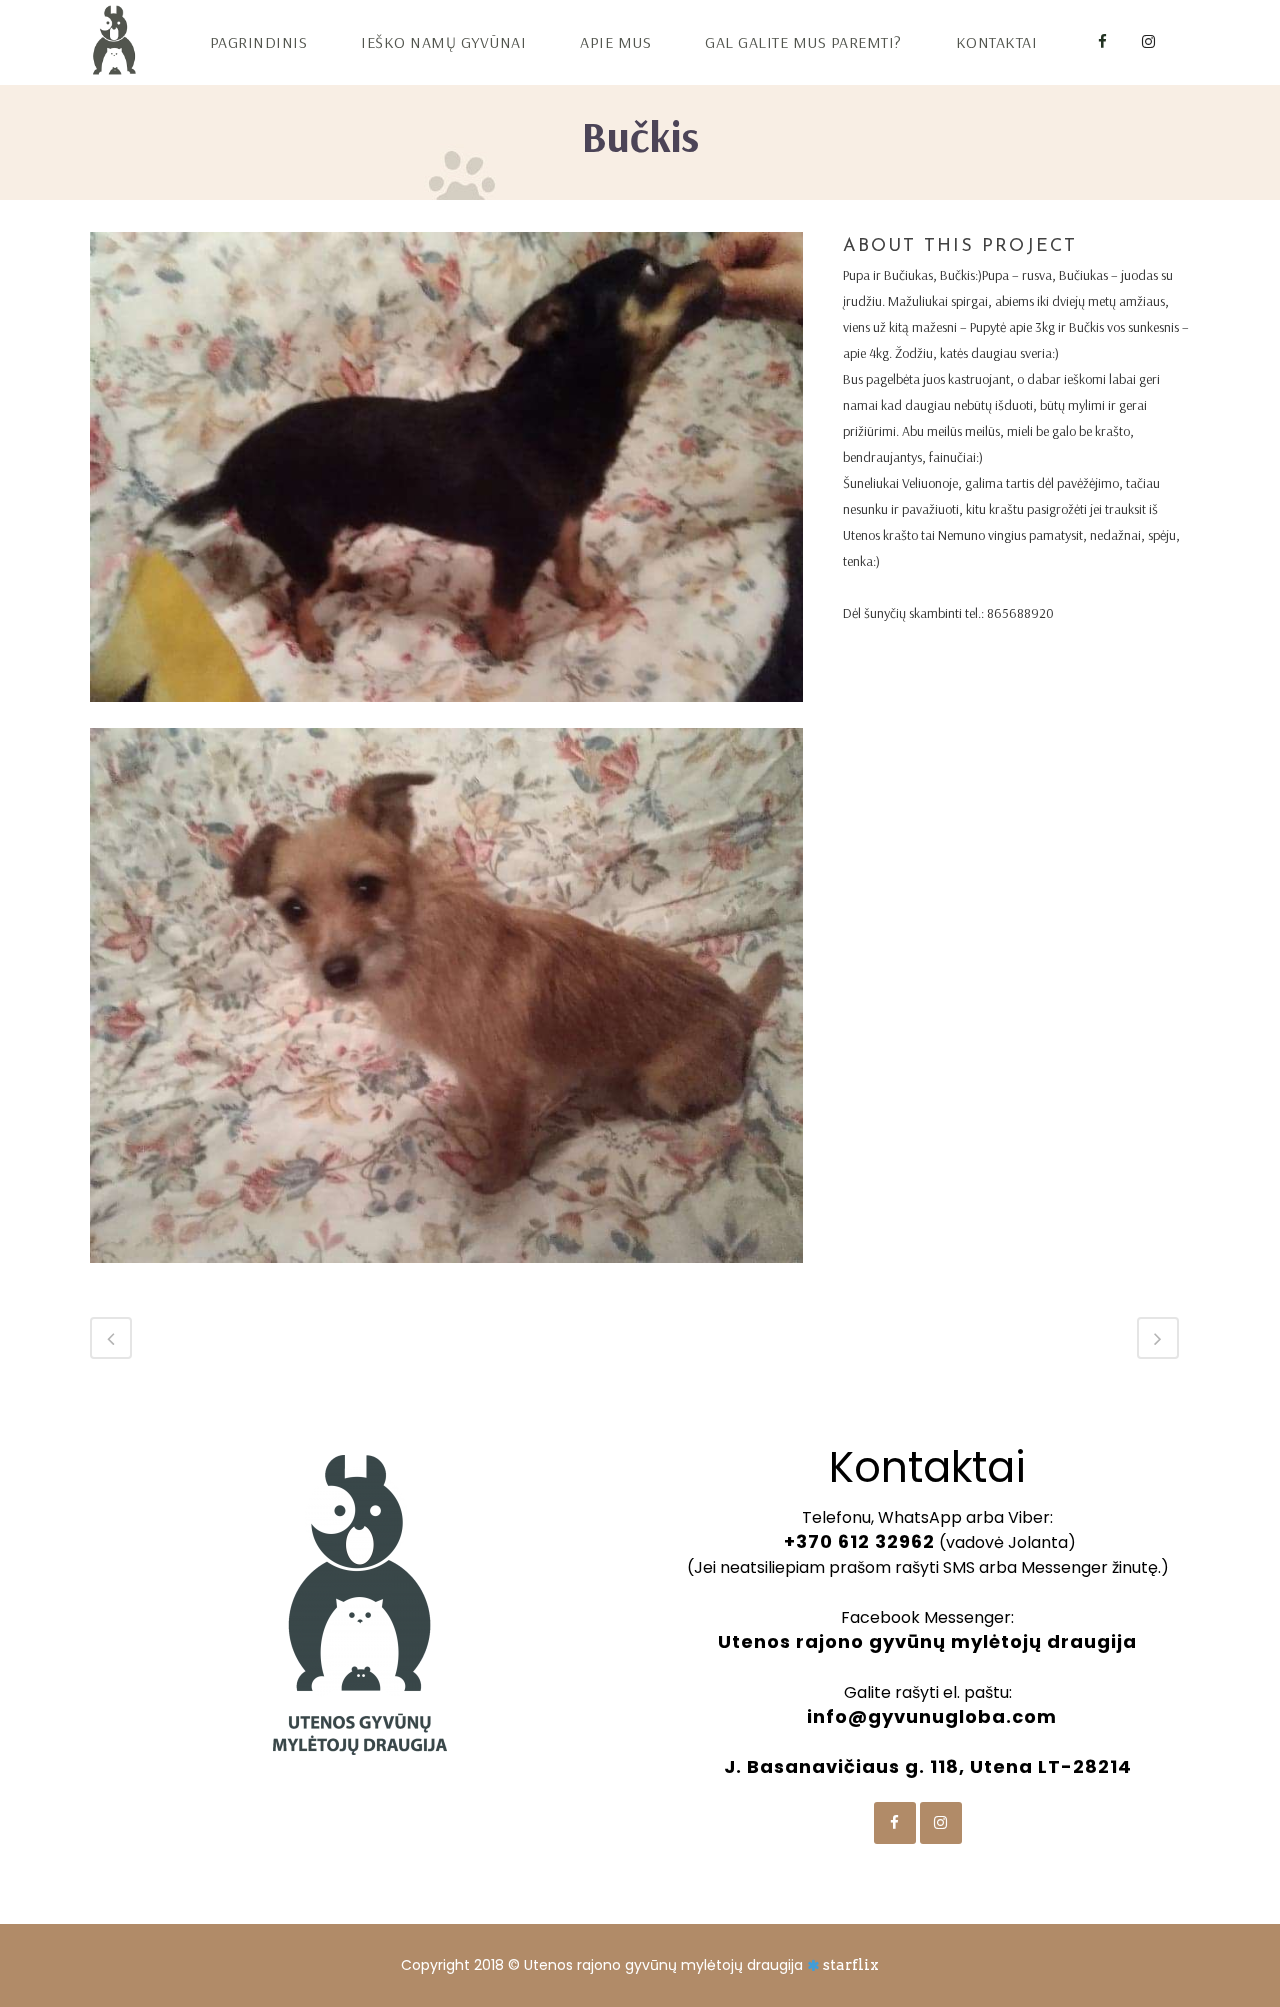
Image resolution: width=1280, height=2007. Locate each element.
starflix (851, 1965)
